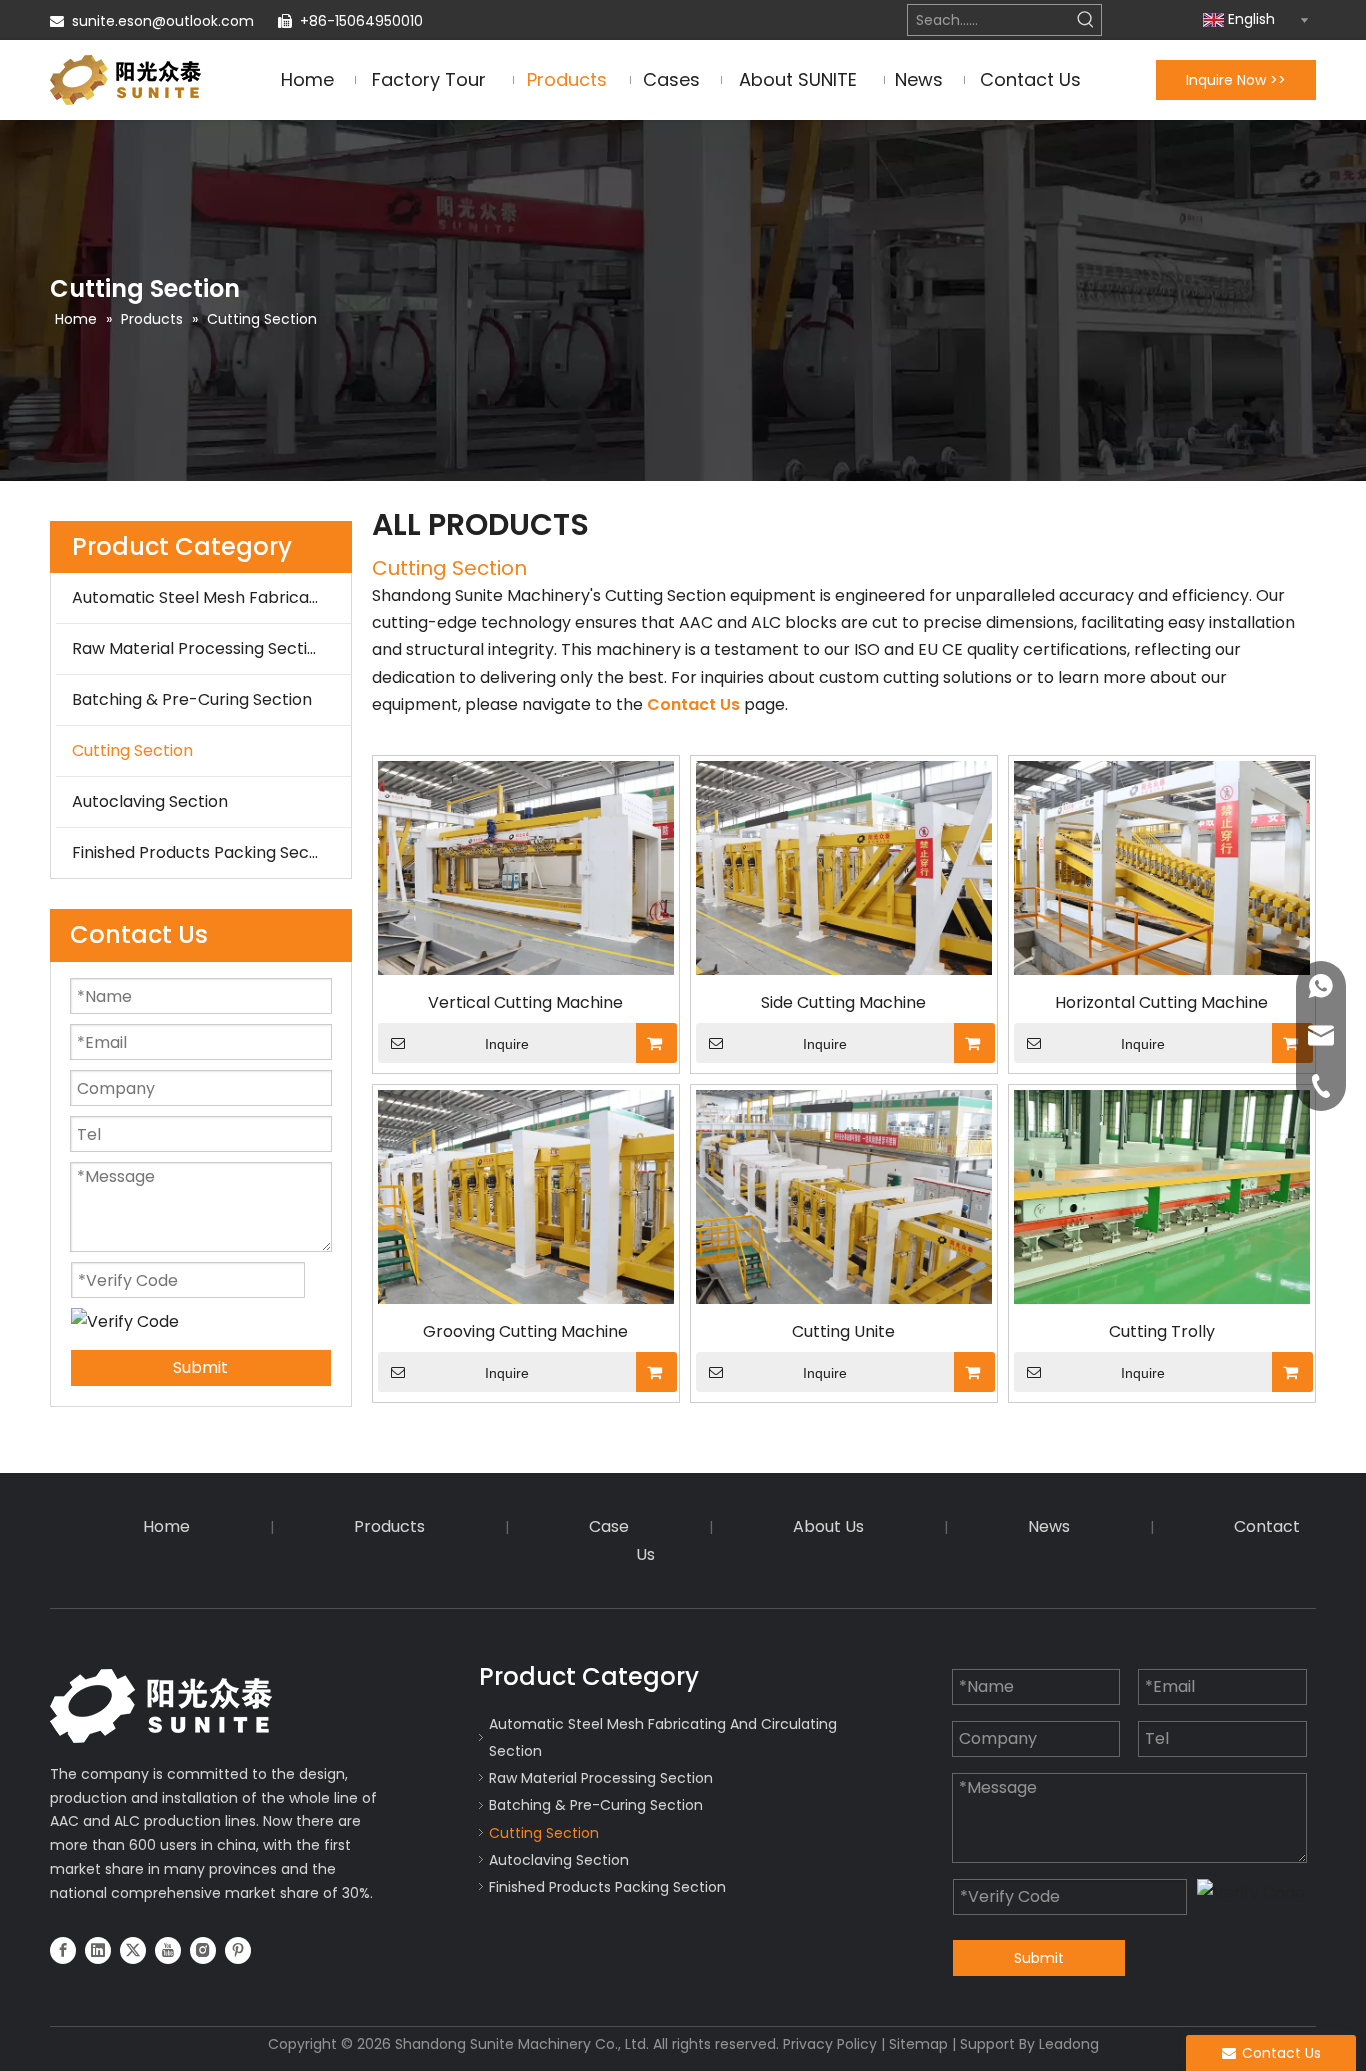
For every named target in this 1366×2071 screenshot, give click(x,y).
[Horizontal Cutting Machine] (1162, 866)
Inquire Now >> (1236, 80)
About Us (828, 1526)
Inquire (507, 1044)
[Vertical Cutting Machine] (526, 866)
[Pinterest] (238, 1950)
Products (389, 1526)
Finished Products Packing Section (205, 852)
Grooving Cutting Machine (525, 1332)
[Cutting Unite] (844, 1195)
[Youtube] (168, 1950)
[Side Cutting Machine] (844, 866)
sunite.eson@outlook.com (163, 21)
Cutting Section (132, 750)
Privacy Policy (830, 2044)
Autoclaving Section (150, 801)
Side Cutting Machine (843, 1003)
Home (166, 1526)
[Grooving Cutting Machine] (526, 1195)
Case (609, 1526)
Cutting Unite (843, 1332)
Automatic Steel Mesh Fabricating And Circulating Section (211, 597)
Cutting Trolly (1162, 1332)
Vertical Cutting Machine (525, 1003)
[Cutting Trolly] (1162, 1195)
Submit (200, 1367)
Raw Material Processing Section (199, 648)
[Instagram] (203, 1950)
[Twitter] (133, 1950)
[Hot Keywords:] (1086, 20)
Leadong (1069, 2044)
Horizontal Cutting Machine (1161, 1003)
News (1049, 1526)
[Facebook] (63, 1950)
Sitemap (918, 2044)
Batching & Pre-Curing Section (192, 699)
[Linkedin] (98, 1950)
